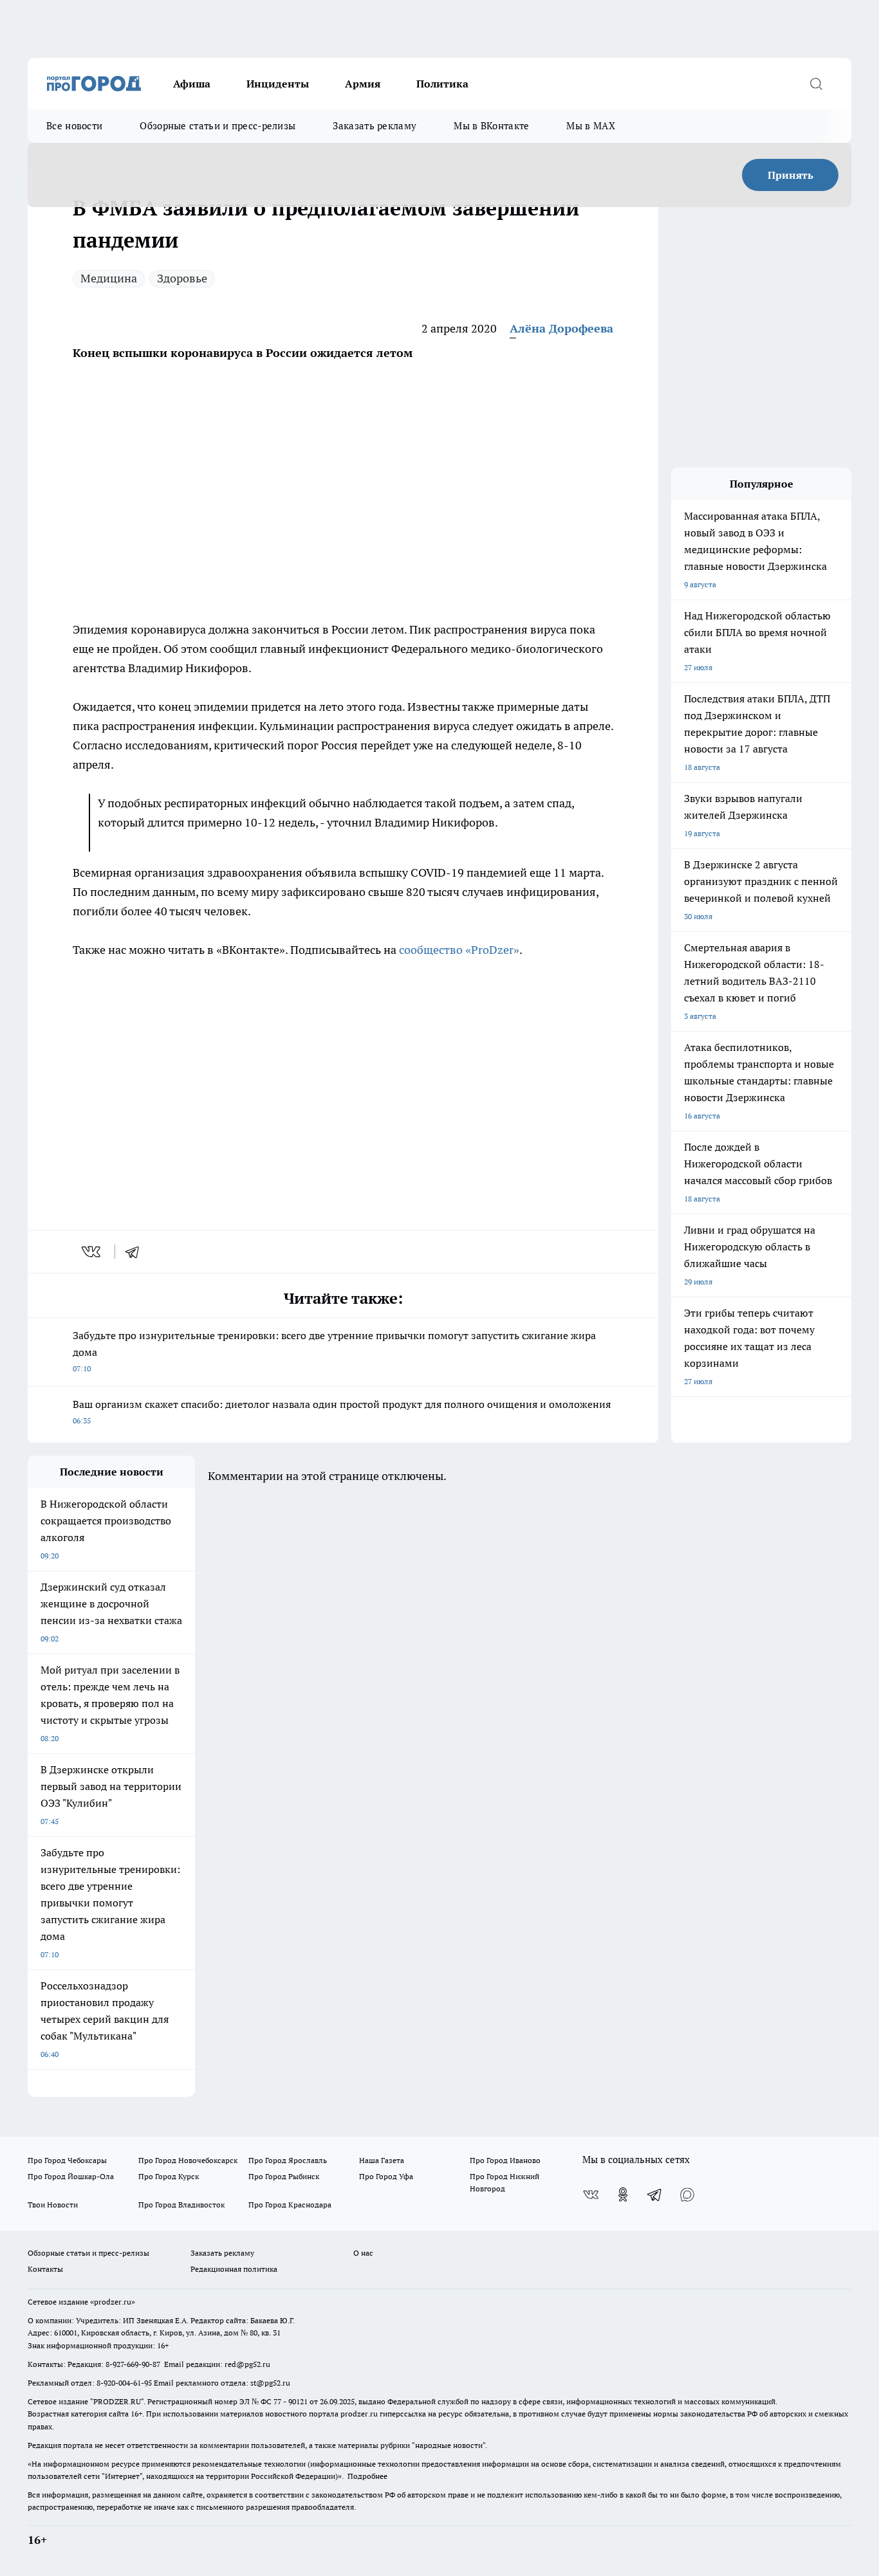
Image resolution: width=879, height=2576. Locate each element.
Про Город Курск (169, 2176)
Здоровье (182, 278)
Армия (363, 84)
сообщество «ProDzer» (459, 950)
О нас (363, 2253)
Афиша (192, 84)
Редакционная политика (234, 2269)
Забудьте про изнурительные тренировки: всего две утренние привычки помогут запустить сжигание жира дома (334, 1351)
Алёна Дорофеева (561, 328)
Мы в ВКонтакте (491, 126)
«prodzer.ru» (113, 2302)
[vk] (92, 1252)
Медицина (109, 278)
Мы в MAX (590, 126)
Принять (791, 175)
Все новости (74, 126)
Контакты (45, 2269)
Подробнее (367, 2476)
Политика (442, 84)
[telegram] (136, 1252)
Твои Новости (53, 2205)
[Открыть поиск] (816, 84)
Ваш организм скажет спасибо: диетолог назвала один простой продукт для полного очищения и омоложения (342, 1411)
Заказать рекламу (375, 126)
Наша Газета (382, 2160)
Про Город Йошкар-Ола (71, 2176)
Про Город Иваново (505, 2160)
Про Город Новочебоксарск (188, 2160)
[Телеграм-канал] (655, 2195)
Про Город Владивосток (181, 2205)
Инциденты (278, 84)
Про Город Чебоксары (67, 2160)
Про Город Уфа (386, 2176)
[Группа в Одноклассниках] (623, 2195)
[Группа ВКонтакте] (591, 2195)
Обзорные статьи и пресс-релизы (217, 126)
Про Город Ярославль (288, 2160)
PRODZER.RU (117, 2401)
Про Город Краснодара (290, 2205)
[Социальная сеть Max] (687, 2195)
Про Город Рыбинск (284, 2176)
